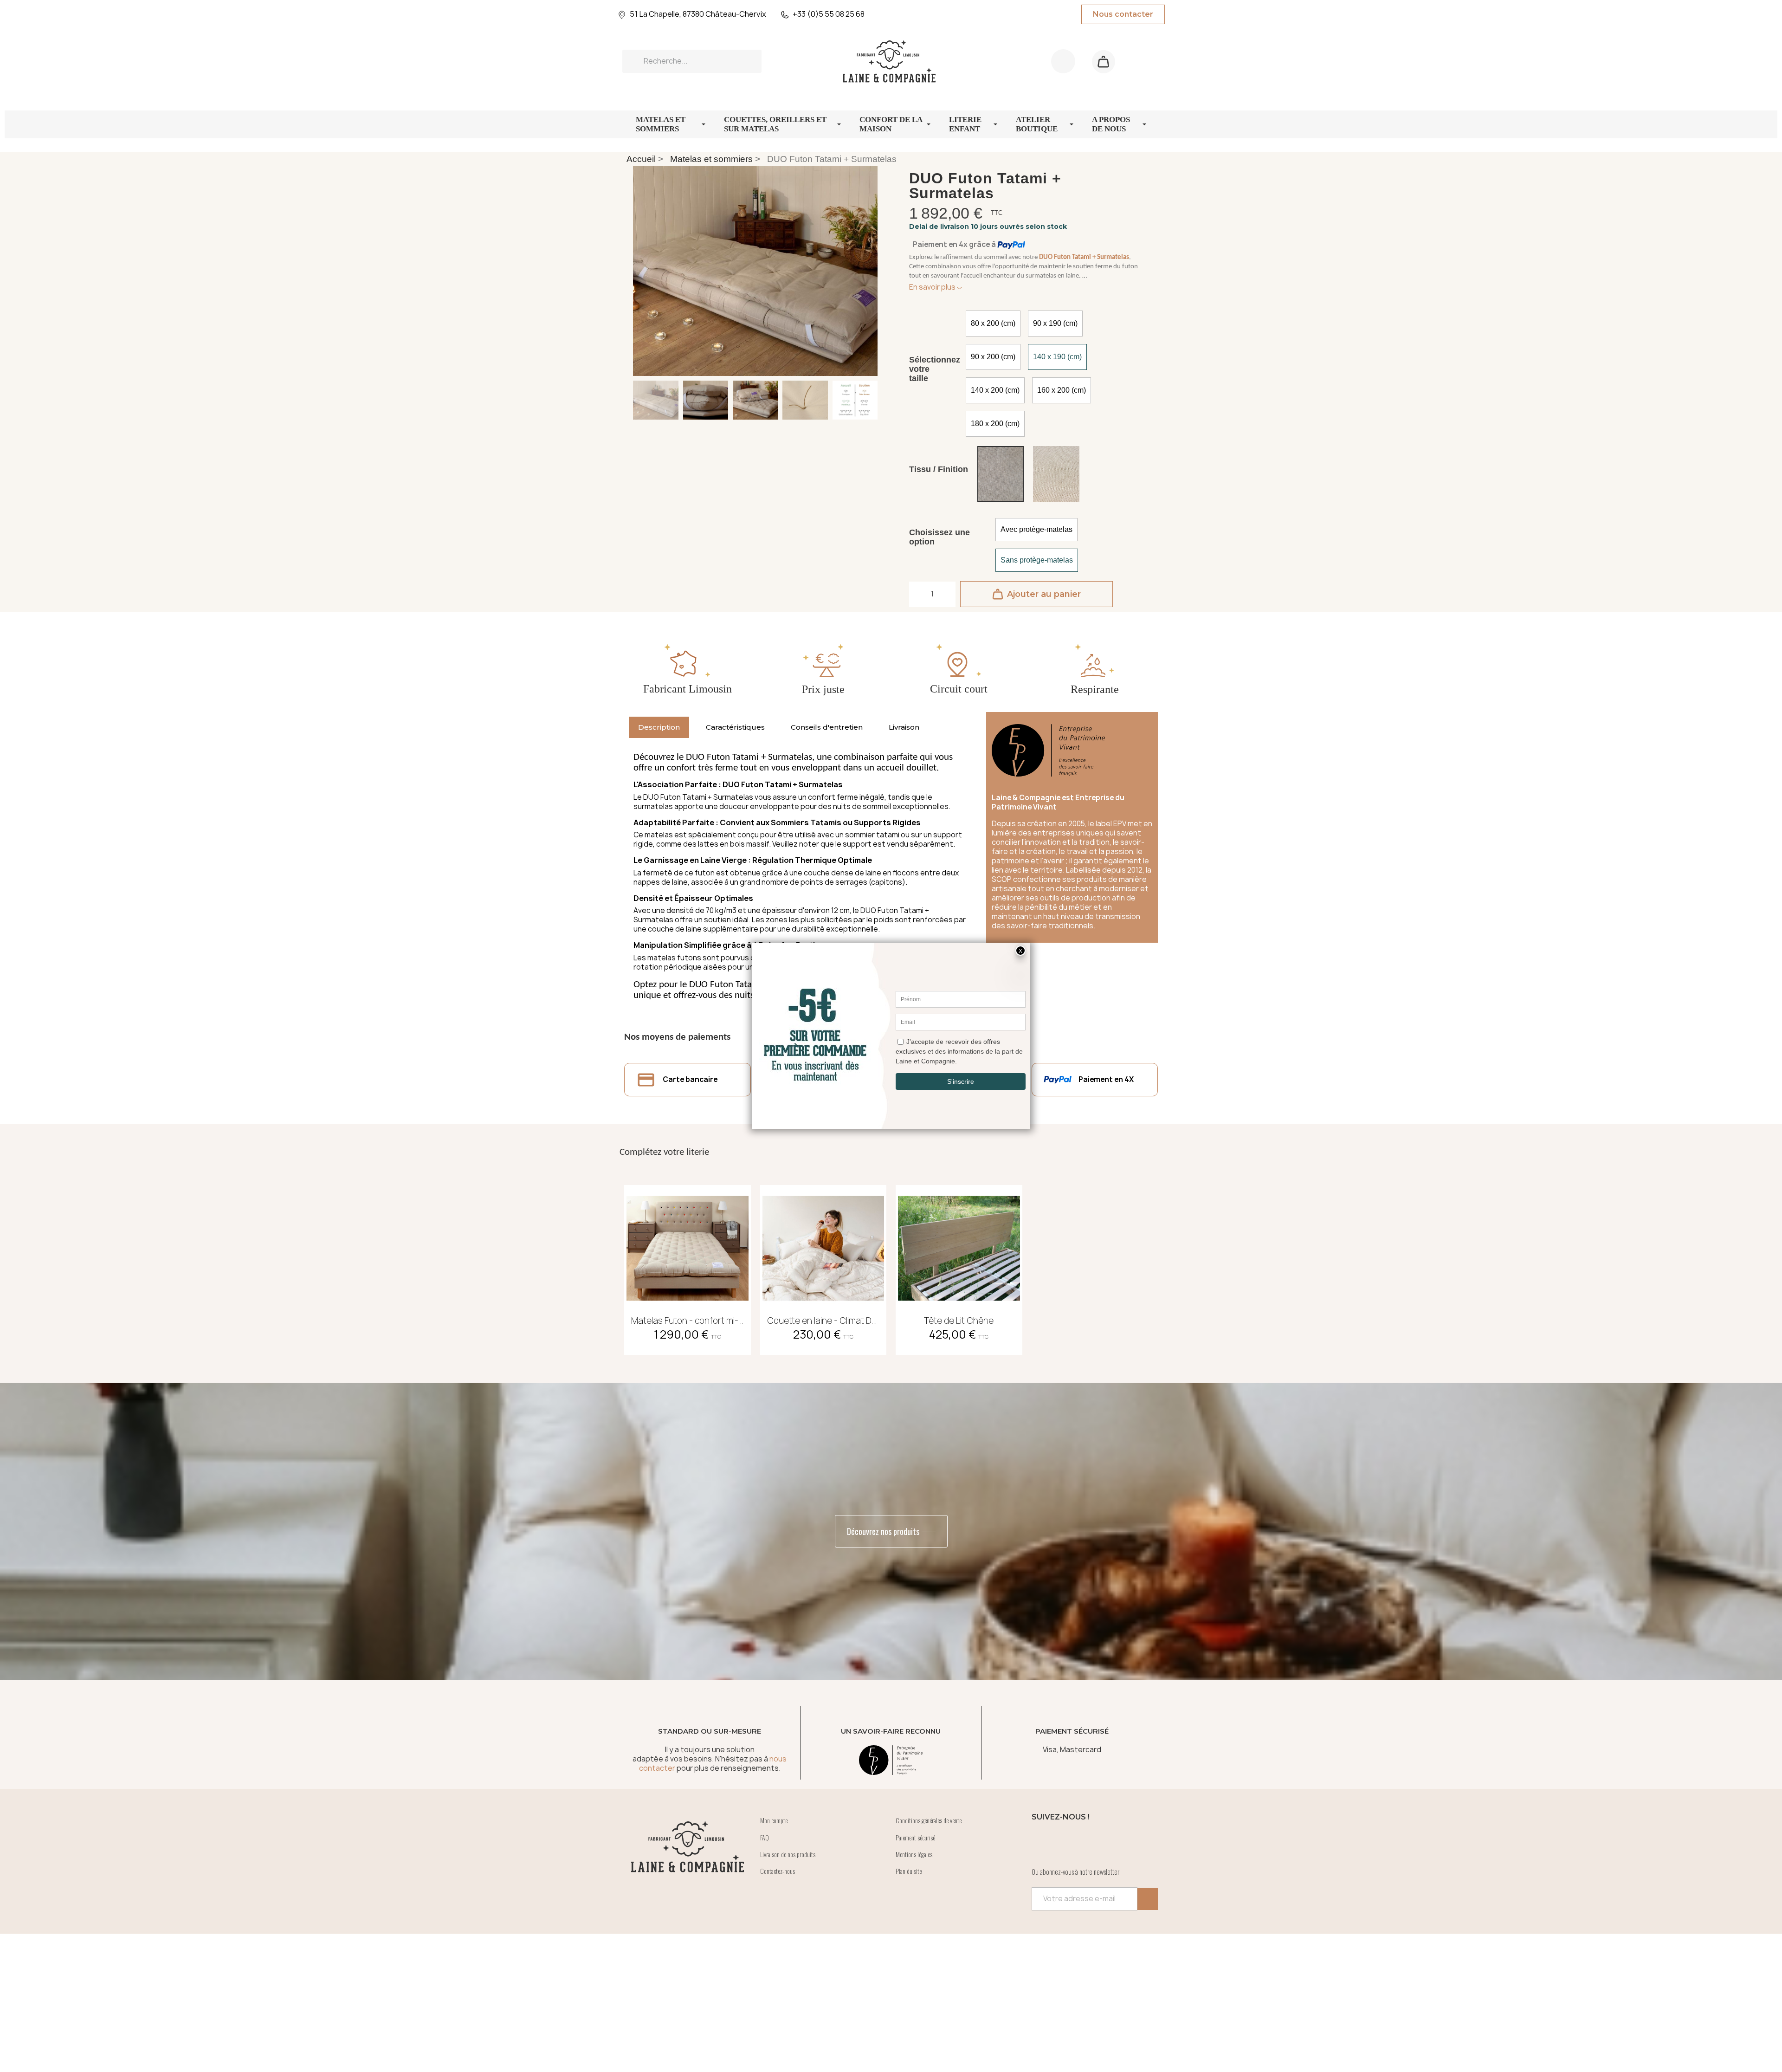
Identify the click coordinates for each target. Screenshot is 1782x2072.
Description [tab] (659, 727)
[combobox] (692, 61)
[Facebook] (1043, 1842)
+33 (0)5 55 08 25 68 (829, 14)
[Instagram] (1069, 1842)
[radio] (993, 324)
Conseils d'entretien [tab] (827, 727)
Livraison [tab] (904, 727)
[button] (1104, 62)
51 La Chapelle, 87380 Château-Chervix (698, 14)
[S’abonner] (1148, 1899)
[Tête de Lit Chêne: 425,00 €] (959, 1267)
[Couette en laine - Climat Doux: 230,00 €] (823, 1267)
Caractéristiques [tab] (735, 727)
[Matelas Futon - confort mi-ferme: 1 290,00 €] (688, 1267)
